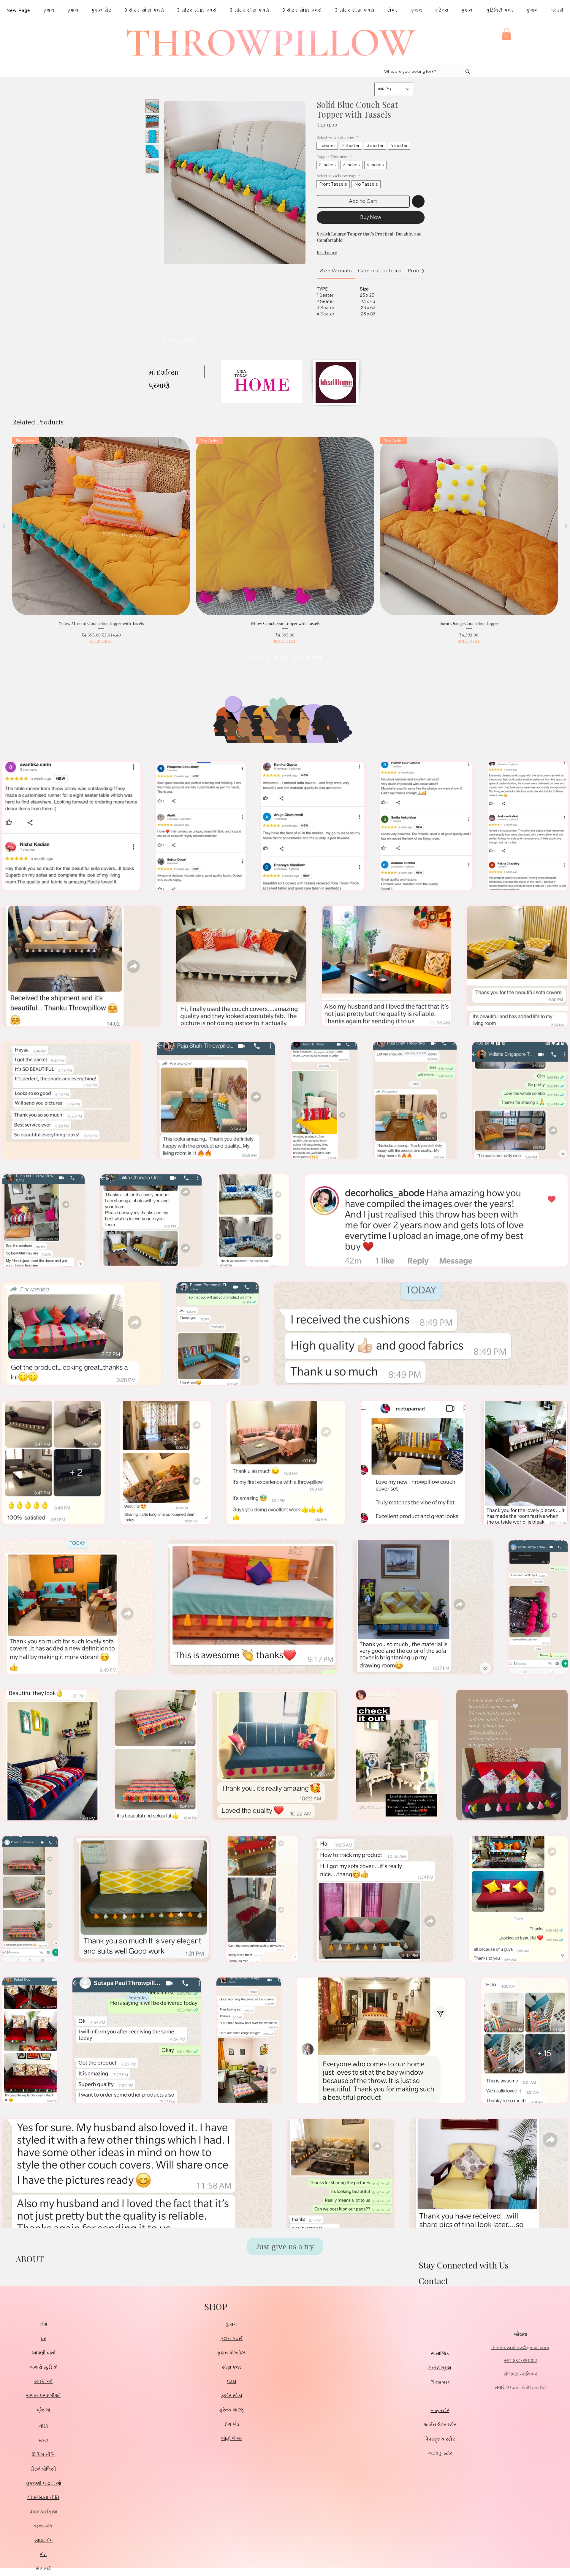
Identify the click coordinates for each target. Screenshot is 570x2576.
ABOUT (30, 2259)
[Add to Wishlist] (418, 201)
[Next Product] (566, 526)
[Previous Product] (4, 526)
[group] (285, 541)
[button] (506, 34)
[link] (336, 271)
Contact (433, 2281)
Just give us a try (285, 2246)
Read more (327, 253)
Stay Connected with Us (464, 2265)
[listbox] (394, 89)
